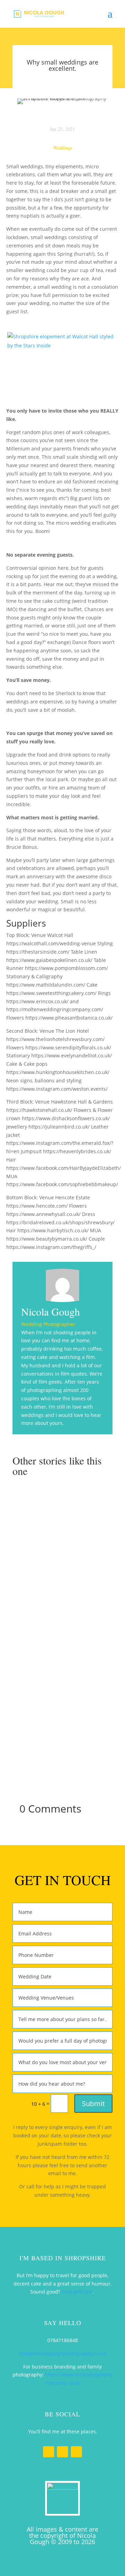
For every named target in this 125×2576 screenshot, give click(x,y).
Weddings (63, 148)
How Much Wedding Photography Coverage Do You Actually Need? (62, 1708)
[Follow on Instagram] (62, 2452)
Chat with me (77, 2292)
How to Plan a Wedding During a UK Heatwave (63, 1519)
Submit (93, 2104)
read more (66, 1568)
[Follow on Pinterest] (76, 2452)
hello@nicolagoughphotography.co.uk (63, 2353)
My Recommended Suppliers (63, 1608)
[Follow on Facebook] (49, 2452)
